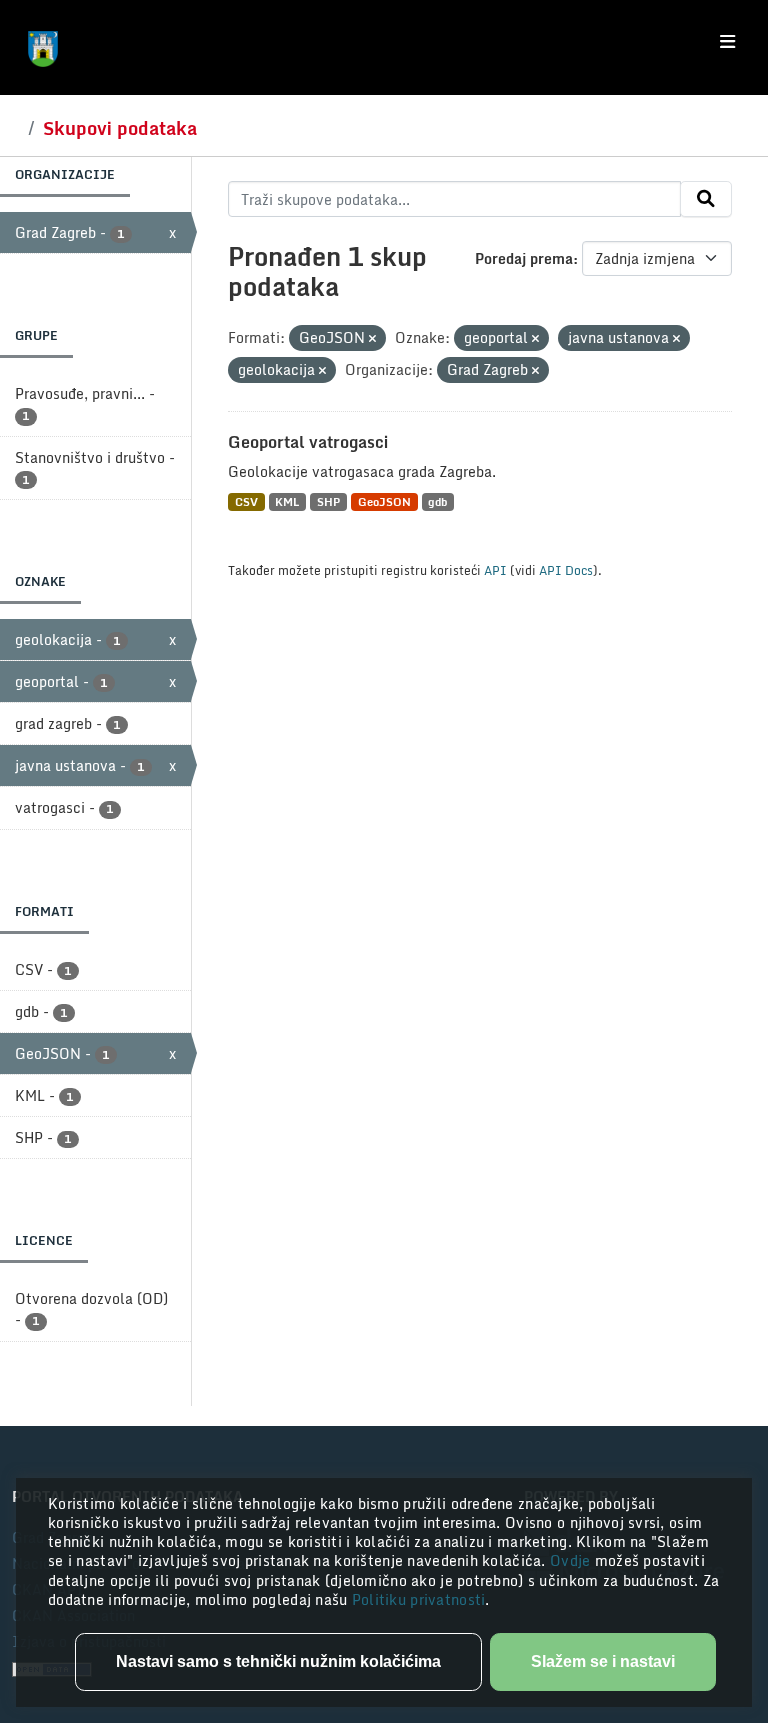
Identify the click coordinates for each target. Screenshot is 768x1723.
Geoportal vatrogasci (308, 442)
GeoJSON (384, 501)
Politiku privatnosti (419, 1599)
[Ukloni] (372, 339)
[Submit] (706, 199)
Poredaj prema (524, 258)
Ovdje (572, 1560)
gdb (437, 501)
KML (287, 501)
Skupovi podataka (120, 128)
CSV (246, 501)
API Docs (566, 570)
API (495, 570)
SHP (328, 501)
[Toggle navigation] (727, 42)
